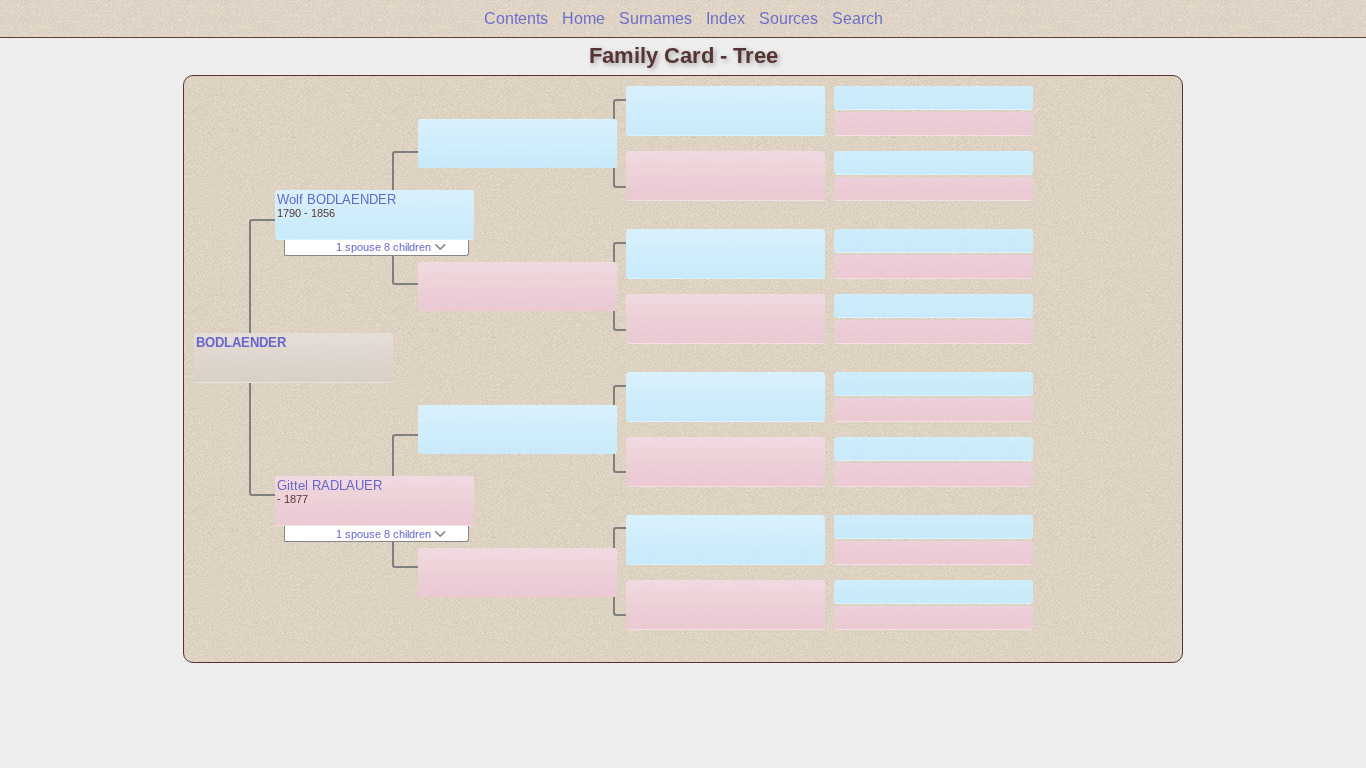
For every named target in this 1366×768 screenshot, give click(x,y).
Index (725, 18)
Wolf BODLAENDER (336, 199)
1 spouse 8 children (385, 247)
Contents (516, 18)
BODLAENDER (241, 342)
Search (857, 18)
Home (583, 18)
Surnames (655, 18)
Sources (788, 18)
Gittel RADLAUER (329, 485)
